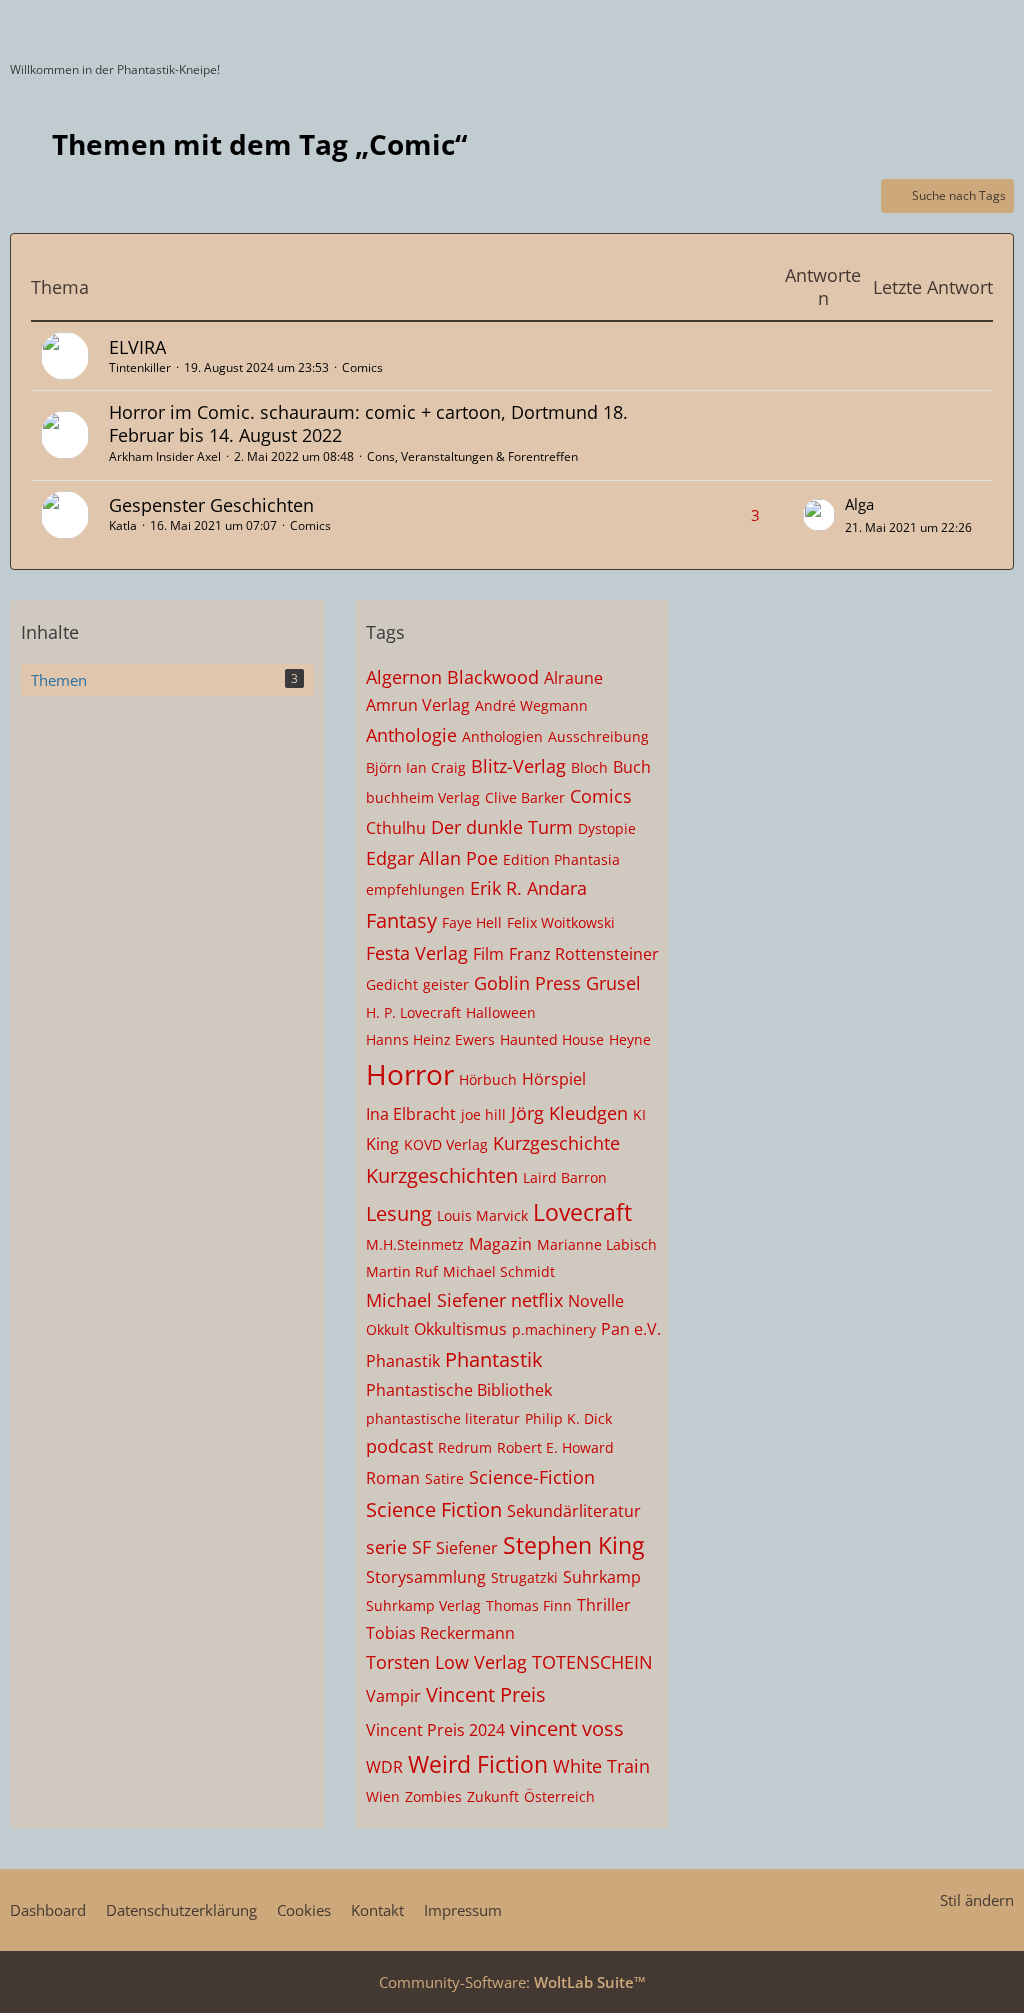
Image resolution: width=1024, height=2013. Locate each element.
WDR (384, 1767)
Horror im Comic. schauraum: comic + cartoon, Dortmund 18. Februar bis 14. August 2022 (368, 423)
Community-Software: (512, 1982)
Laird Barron (565, 1177)
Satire (444, 1478)
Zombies (433, 1796)
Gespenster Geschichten (211, 505)
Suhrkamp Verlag (423, 1605)
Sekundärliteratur (574, 1511)
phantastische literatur (443, 1418)
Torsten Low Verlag (446, 1662)
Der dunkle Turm (502, 827)
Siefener (467, 1548)
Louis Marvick (482, 1215)
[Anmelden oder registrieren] (948, 25)
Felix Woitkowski (561, 922)
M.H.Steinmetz (415, 1244)
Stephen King (573, 1545)
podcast (399, 1446)
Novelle (596, 1301)
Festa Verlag (417, 953)
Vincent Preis (486, 1694)
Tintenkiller (140, 367)
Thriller (604, 1605)
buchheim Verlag (423, 797)
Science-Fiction (532, 1477)
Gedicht (392, 984)
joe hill (483, 1114)
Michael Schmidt (499, 1271)
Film (488, 954)
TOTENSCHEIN (592, 1662)
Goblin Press (527, 983)
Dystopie (607, 828)
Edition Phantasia (561, 859)
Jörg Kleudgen (569, 1113)
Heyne (630, 1039)
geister (446, 984)
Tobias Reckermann (440, 1633)
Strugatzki (524, 1577)
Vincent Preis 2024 (435, 1730)
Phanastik (403, 1361)
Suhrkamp (602, 1577)
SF (421, 1547)
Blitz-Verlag (518, 766)
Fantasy (401, 920)
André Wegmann (531, 705)
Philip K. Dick (568, 1418)
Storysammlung (426, 1577)
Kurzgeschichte (556, 1143)
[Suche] (898, 25)
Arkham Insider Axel (165, 456)
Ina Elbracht (411, 1114)
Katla (123, 525)
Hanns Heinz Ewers (430, 1039)
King (382, 1144)
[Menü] (998, 25)
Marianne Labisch (597, 1244)
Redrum (465, 1447)
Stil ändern (977, 1900)
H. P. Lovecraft (413, 1012)
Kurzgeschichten (442, 1175)
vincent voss (567, 1728)
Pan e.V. (631, 1329)
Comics (362, 367)
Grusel (613, 983)
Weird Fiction (478, 1764)
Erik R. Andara (528, 888)
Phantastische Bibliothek (459, 1390)
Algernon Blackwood (452, 677)
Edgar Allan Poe (432, 858)
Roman (393, 1478)
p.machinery (554, 1329)
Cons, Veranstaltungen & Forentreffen (472, 456)
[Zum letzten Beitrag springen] (819, 515)
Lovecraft (582, 1212)
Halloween (501, 1012)
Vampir (393, 1696)
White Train (601, 1766)
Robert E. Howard (555, 1447)
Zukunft (493, 1796)
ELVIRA (137, 347)
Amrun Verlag (418, 705)
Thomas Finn (529, 1605)
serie (386, 1547)
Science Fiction (434, 1509)
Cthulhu (396, 828)
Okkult (387, 1329)
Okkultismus (460, 1329)
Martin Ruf (402, 1271)
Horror (410, 1074)
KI (639, 1114)
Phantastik (494, 1359)
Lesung (399, 1213)
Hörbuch (488, 1079)
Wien (383, 1796)
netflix (537, 1300)
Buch (632, 767)
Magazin (500, 1244)
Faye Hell (472, 922)
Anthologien (502, 736)
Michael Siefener (436, 1300)
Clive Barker (525, 797)
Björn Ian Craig (416, 767)
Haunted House (552, 1039)
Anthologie (411, 735)
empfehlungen (415, 889)
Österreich (559, 1796)
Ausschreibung (598, 736)
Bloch (589, 767)
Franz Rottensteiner (584, 954)
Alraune (573, 678)
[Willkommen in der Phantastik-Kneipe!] (10, 25)
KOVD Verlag (446, 1144)
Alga (859, 504)
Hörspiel (554, 1079)
